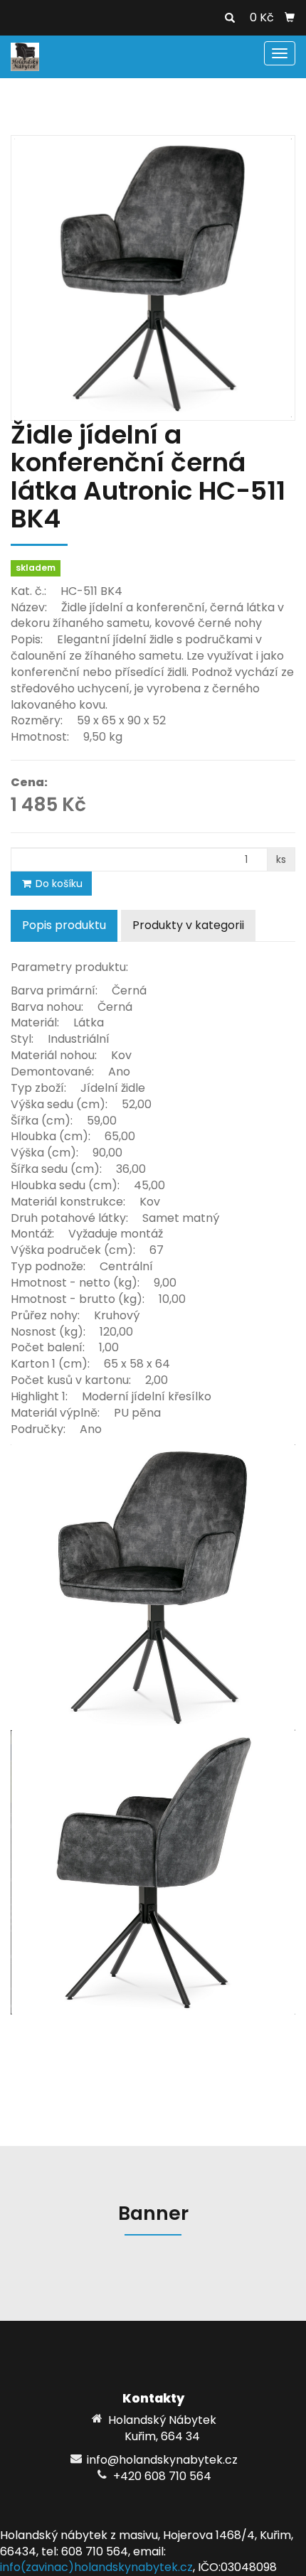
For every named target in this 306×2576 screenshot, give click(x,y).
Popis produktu (64, 925)
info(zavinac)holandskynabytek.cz (96, 2567)
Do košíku (58, 884)
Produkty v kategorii (188, 925)
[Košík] (290, 18)
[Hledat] (230, 18)
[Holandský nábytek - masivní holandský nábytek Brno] (25, 56)
